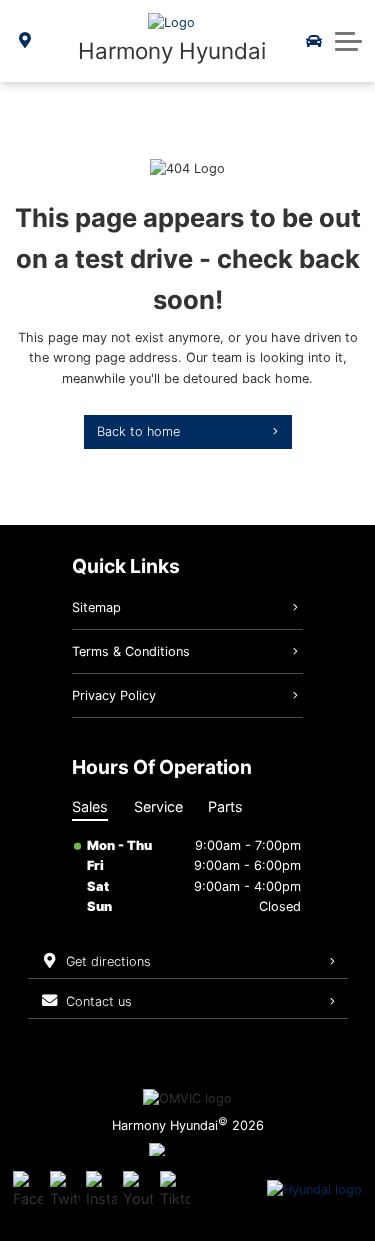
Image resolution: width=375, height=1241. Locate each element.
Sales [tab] (90, 806)
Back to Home (138, 431)
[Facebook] (28, 1190)
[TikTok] (175, 1190)
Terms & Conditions (131, 651)
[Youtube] (138, 1190)
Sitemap (96, 607)
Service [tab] (158, 806)
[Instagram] (101, 1190)
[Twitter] (65, 1190)
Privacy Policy (114, 695)
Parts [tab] (225, 806)
